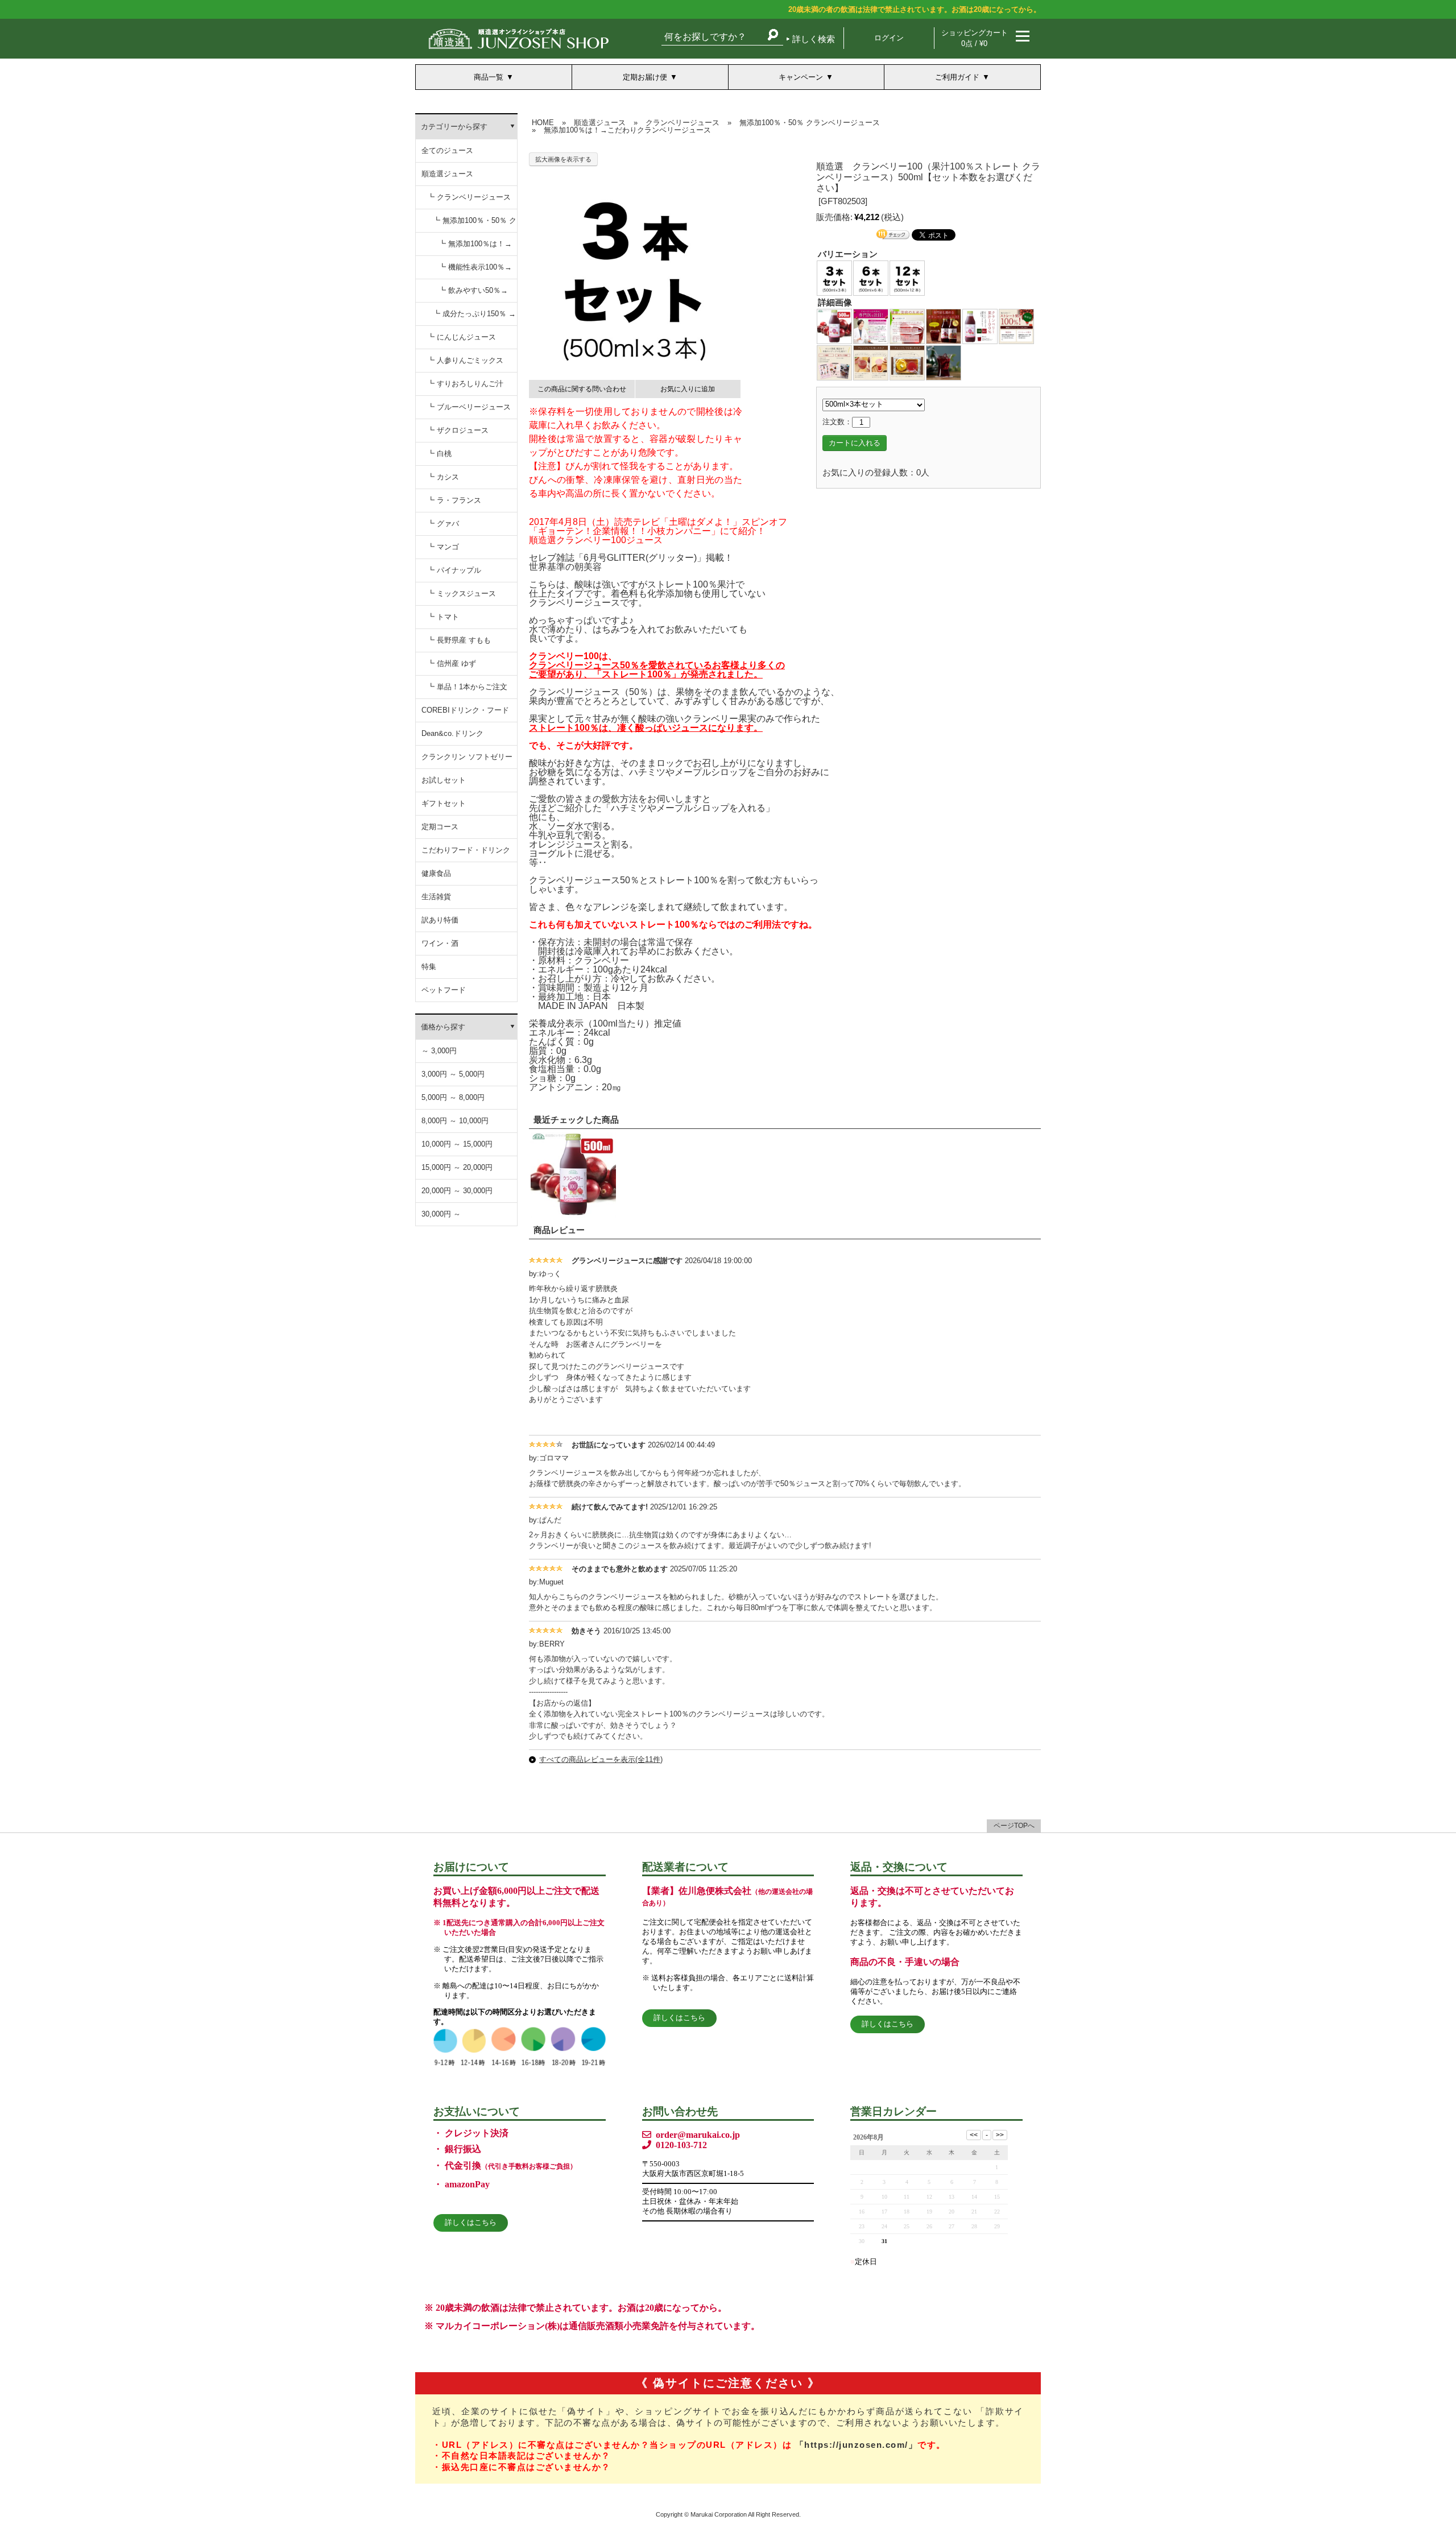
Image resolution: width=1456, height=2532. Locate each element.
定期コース (440, 827)
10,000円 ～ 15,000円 (457, 1144)
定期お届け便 (645, 77)
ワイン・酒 (440, 943)
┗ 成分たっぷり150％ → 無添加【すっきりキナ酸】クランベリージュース (474, 318)
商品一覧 (489, 77)
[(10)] (944, 363)
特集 (429, 967)
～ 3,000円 (439, 1051)
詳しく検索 (814, 39)
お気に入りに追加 (688, 389)
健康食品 (436, 873)
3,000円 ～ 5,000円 (453, 1074)
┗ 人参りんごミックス (465, 360)
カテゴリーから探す (454, 127)
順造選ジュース (447, 174)
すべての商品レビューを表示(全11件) (601, 1759)
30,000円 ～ (441, 1214)
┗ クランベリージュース (469, 197)
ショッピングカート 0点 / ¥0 (975, 38)
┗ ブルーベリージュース (469, 407)
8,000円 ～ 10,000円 (455, 1121)
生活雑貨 (436, 897)
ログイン (889, 38)
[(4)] (944, 326)
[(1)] (834, 326)
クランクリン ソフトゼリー (467, 757)
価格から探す (443, 1027)
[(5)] (980, 326)
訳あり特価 (440, 920)
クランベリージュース (682, 123)
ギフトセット (444, 803)
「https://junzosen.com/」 (857, 2445)
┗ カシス (443, 477)
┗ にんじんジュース (462, 337)
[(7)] (834, 363)
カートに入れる (855, 443)
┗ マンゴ (443, 547)
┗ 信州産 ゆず (452, 663)
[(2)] (871, 326)
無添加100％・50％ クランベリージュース (810, 123)
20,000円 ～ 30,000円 (457, 1191)
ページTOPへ (1014, 1826)
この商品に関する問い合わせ (582, 389)
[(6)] (1016, 326)
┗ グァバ (443, 524)
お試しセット (444, 780)
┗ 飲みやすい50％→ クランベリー (473, 294)
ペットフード (444, 990)
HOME (543, 123)
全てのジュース (447, 150)
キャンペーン (801, 77)
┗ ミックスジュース (462, 593)
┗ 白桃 (439, 454)
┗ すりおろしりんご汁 (465, 384)
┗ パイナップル (454, 570)
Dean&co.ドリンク (452, 733)
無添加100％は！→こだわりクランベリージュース (627, 130)
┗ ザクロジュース (458, 430)
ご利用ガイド (957, 77)
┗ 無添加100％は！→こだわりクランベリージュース (475, 248)
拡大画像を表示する (563, 159)
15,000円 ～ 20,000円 (457, 1167)
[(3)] (907, 326)
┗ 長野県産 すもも (459, 640)
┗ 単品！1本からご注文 (467, 687)
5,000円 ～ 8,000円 (453, 1097)
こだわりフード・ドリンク (466, 850)
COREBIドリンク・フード (465, 710)
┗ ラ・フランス (454, 500)
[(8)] (871, 363)
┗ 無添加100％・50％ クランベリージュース (475, 224)
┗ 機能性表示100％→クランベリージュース (475, 271)
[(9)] (907, 363)
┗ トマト (443, 617)
